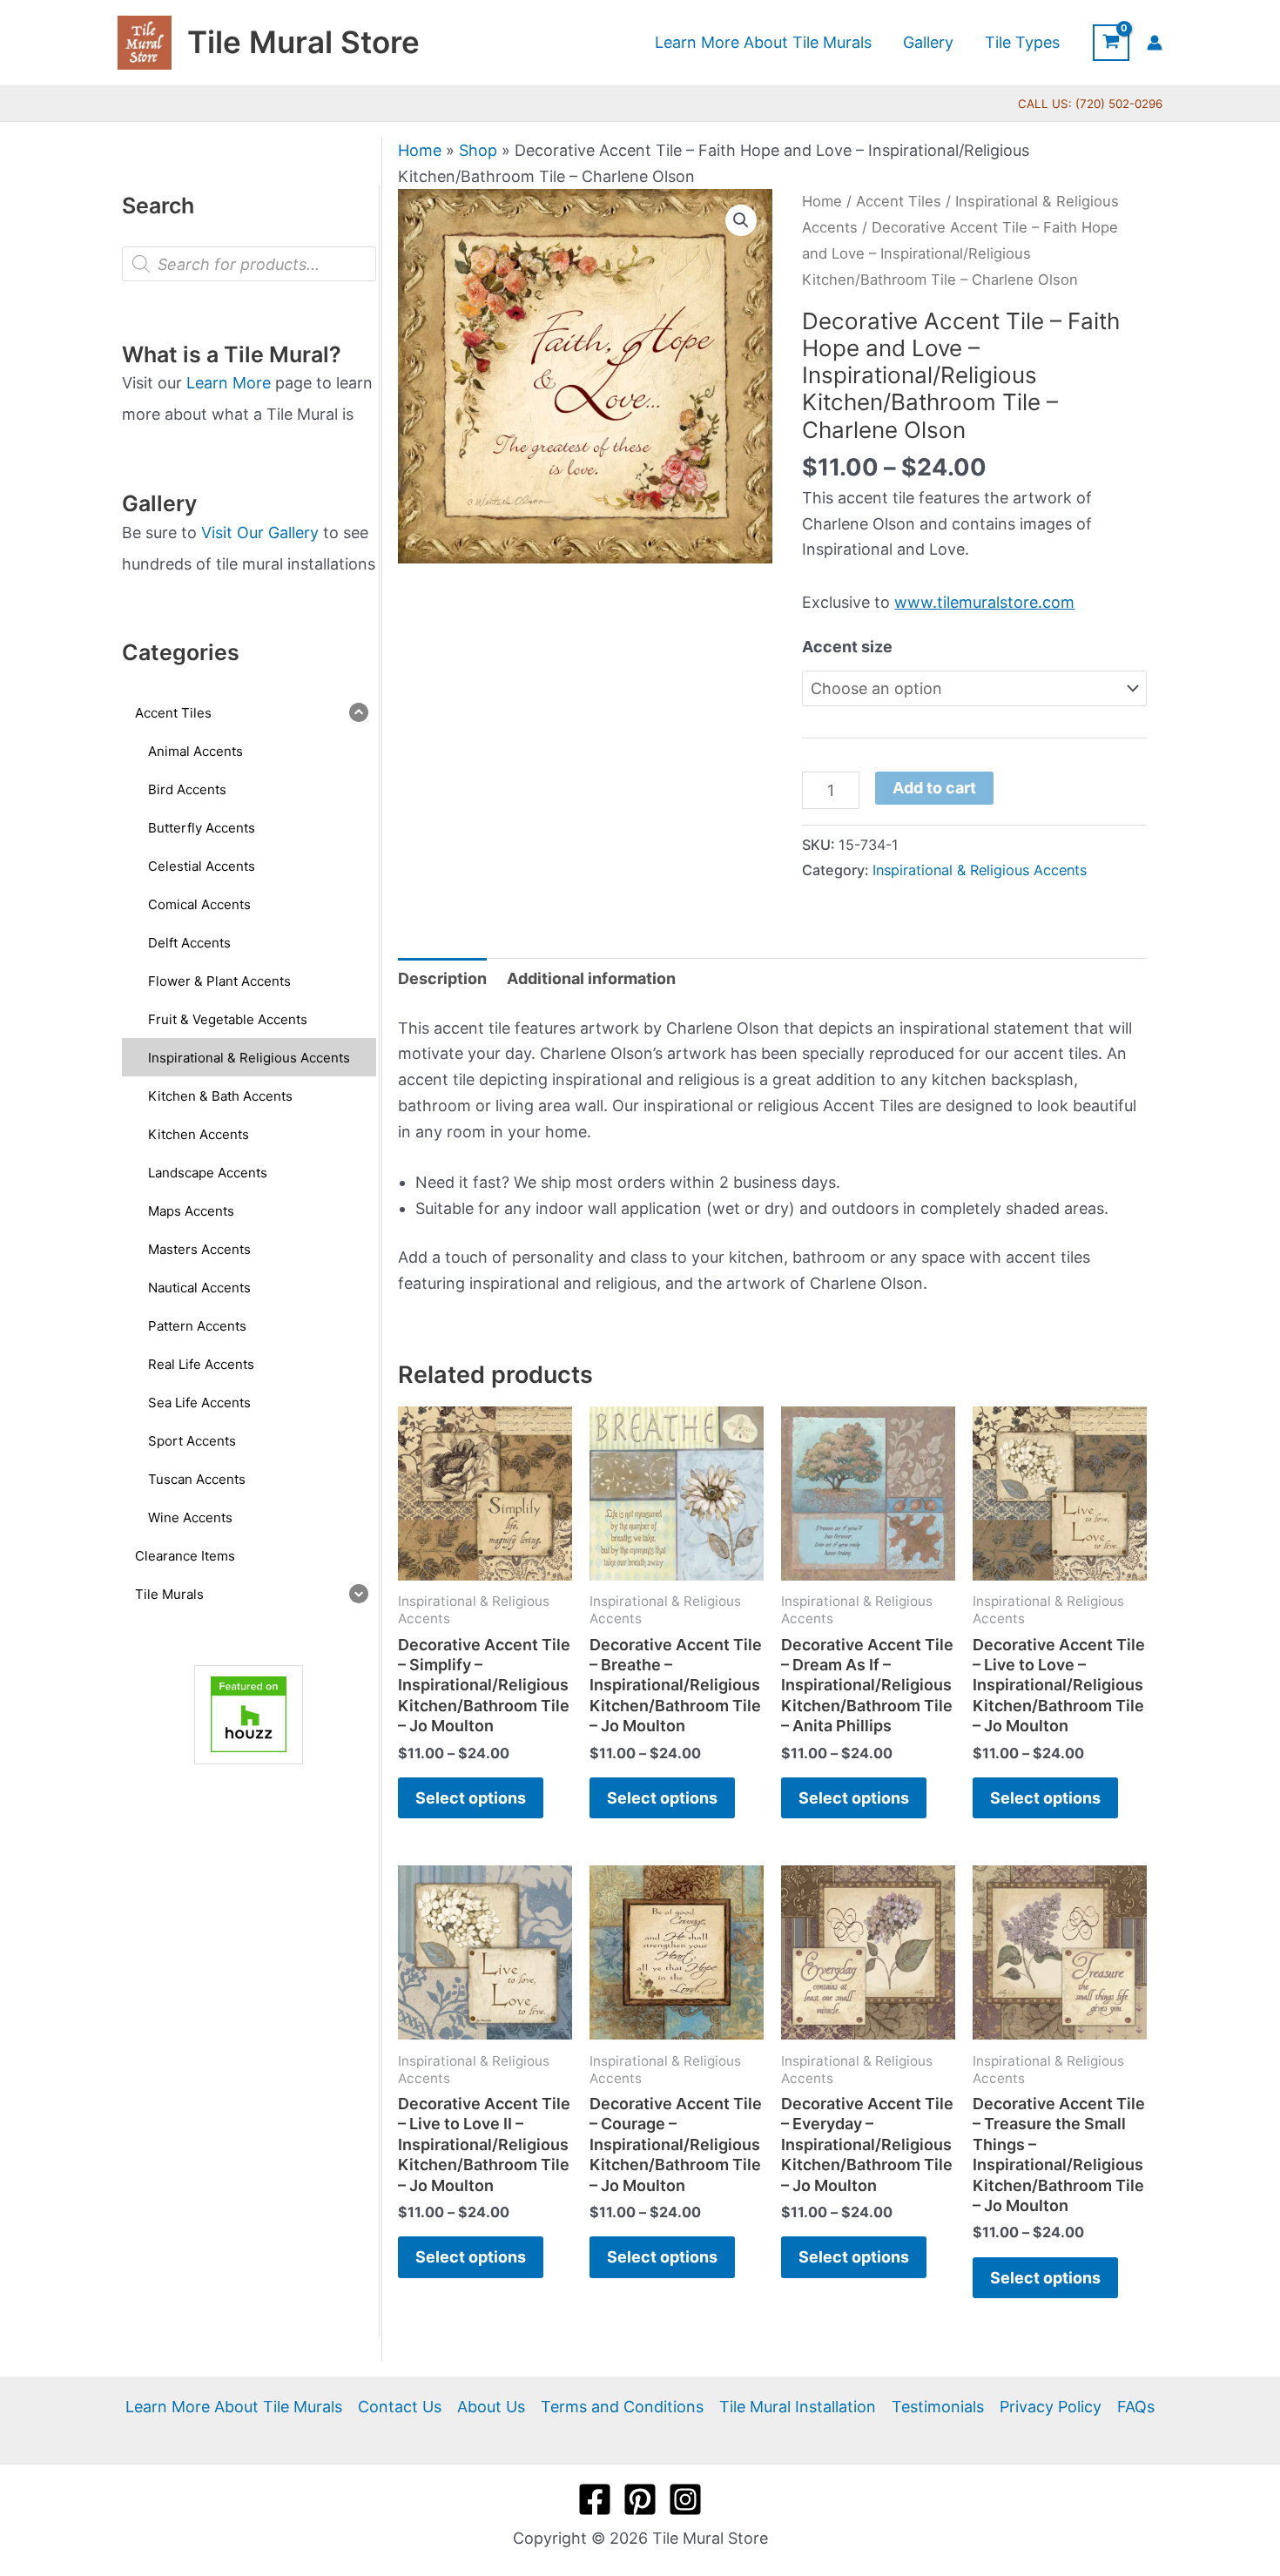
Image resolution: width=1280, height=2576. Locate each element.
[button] (741, 220)
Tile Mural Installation (798, 2407)
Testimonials (938, 2407)
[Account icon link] (1155, 43)
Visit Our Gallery (260, 533)
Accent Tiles (899, 201)
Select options (471, 1798)
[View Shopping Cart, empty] (1111, 43)
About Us (491, 2407)
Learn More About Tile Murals (234, 2407)
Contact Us (400, 2407)
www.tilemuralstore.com (984, 602)
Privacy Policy (1051, 2407)
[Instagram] (685, 2499)
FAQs (1136, 2407)
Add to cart (934, 788)
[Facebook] (595, 2499)
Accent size (847, 647)
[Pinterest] (640, 2499)
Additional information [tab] (591, 978)
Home (420, 150)
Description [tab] (442, 978)
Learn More (229, 383)
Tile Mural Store (303, 42)
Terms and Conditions (622, 2407)
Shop (478, 150)
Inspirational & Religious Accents (980, 870)
